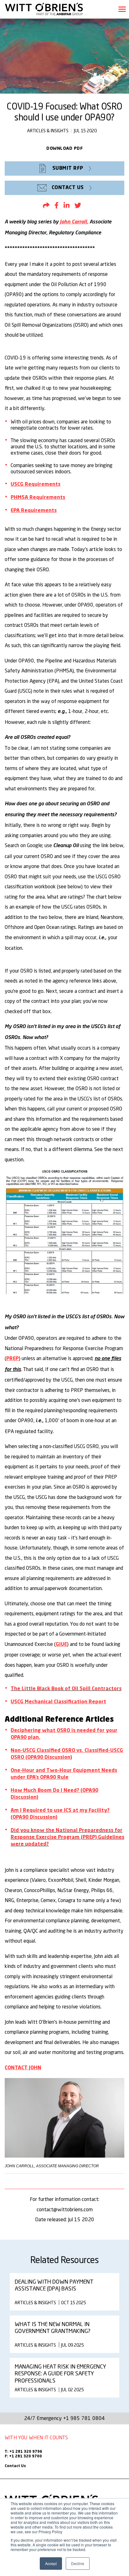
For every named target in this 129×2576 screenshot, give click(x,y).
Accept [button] (51, 2563)
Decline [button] (78, 2563)
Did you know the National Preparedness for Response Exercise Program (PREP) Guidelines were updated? (67, 1837)
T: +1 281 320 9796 (23, 2452)
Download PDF (64, 149)
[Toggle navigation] (122, 9)
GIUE (61, 1645)
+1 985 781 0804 (84, 2418)
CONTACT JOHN (23, 2068)
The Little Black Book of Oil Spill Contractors (66, 1689)
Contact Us (15, 2466)
